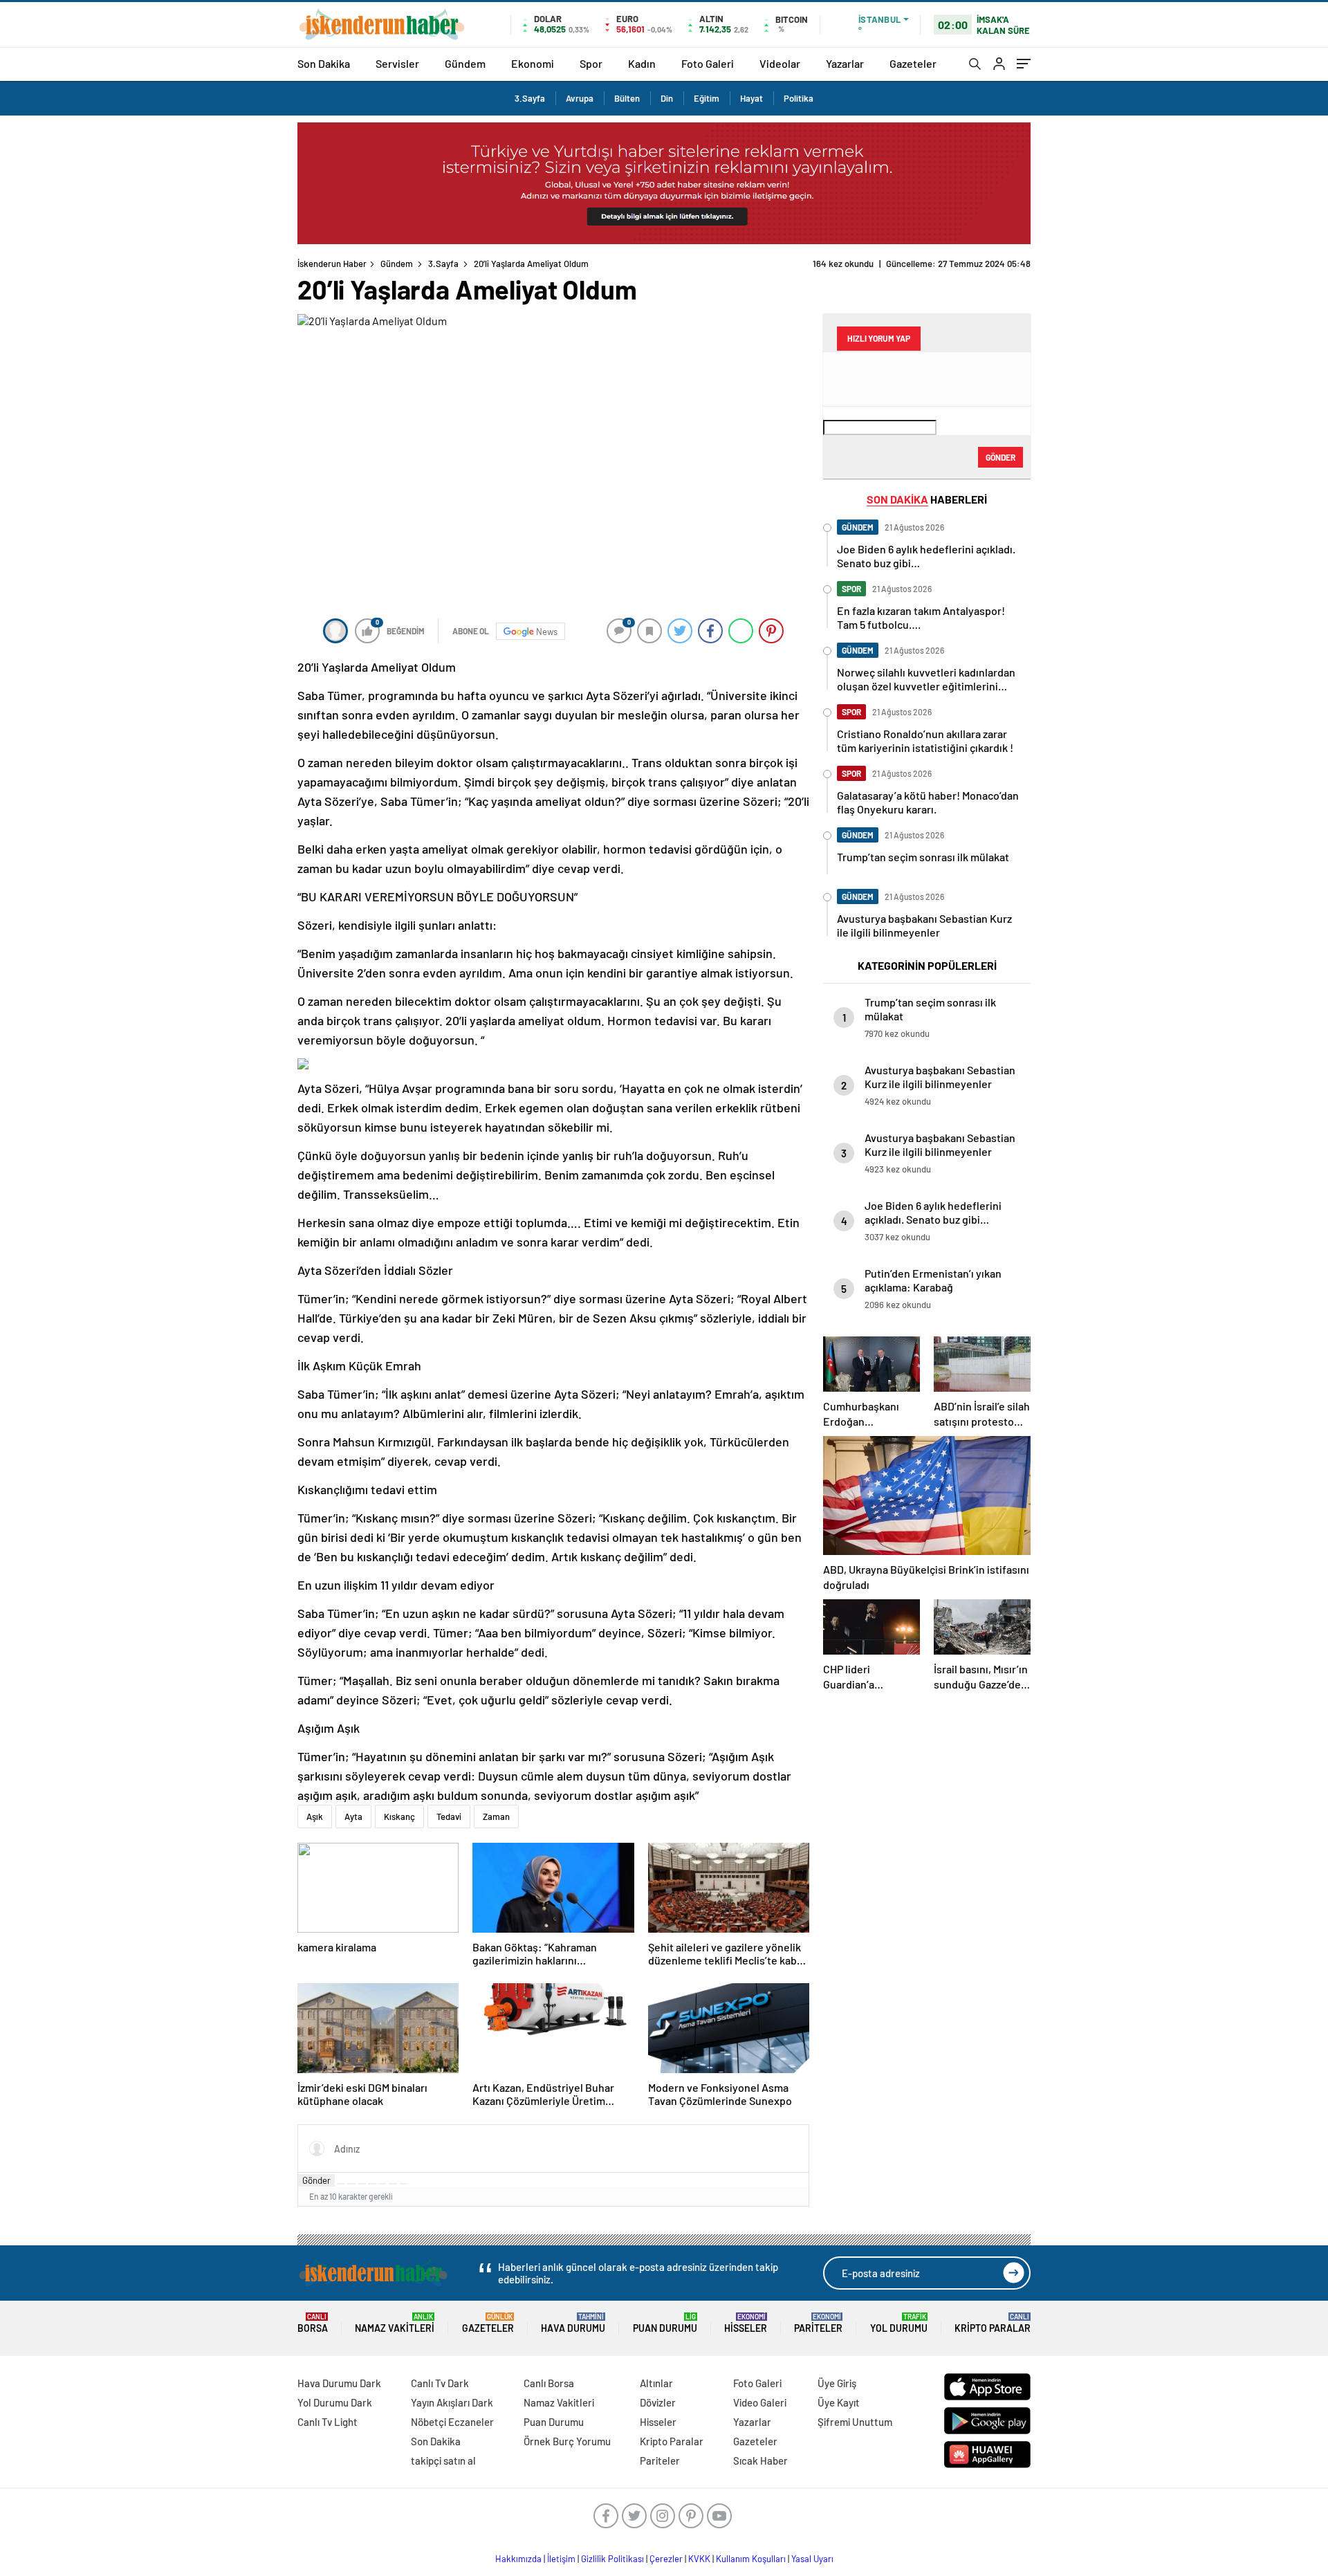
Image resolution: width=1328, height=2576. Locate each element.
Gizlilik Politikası (612, 2559)
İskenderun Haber (332, 264)
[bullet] (382, 2184)
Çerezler (666, 2559)
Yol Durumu (899, 2323)
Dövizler (658, 2402)
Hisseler (746, 2323)
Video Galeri (760, 2402)
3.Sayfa (530, 98)
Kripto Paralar (993, 2323)
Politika (799, 98)
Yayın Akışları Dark (452, 2402)
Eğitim (707, 98)
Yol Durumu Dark (335, 2402)
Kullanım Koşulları (751, 2559)
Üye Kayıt (839, 2402)
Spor (591, 63)
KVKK (699, 2559)
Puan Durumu (665, 2323)
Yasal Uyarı (812, 2559)
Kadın (642, 63)
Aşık (315, 1816)
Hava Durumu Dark (339, 2383)
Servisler (397, 63)
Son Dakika (324, 63)
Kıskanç (399, 1816)
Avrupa (580, 98)
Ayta (353, 1816)
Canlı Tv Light (328, 2422)
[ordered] (372, 2184)
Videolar (780, 63)
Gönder (316, 2180)
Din (667, 98)
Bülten (627, 98)
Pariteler (818, 2323)
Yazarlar (845, 63)
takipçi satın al (443, 2460)
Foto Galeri (708, 63)
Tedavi (449, 1816)
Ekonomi (533, 63)
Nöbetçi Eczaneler (452, 2422)
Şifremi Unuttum (855, 2422)
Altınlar (656, 2383)
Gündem (465, 63)
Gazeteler (913, 63)
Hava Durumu (573, 2323)
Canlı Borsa (549, 2383)
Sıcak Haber (760, 2460)
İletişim (561, 2559)
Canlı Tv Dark (440, 2383)
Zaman (496, 1816)
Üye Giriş (837, 2383)
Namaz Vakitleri (395, 2323)
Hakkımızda (518, 2559)
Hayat (751, 98)
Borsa (313, 2323)
